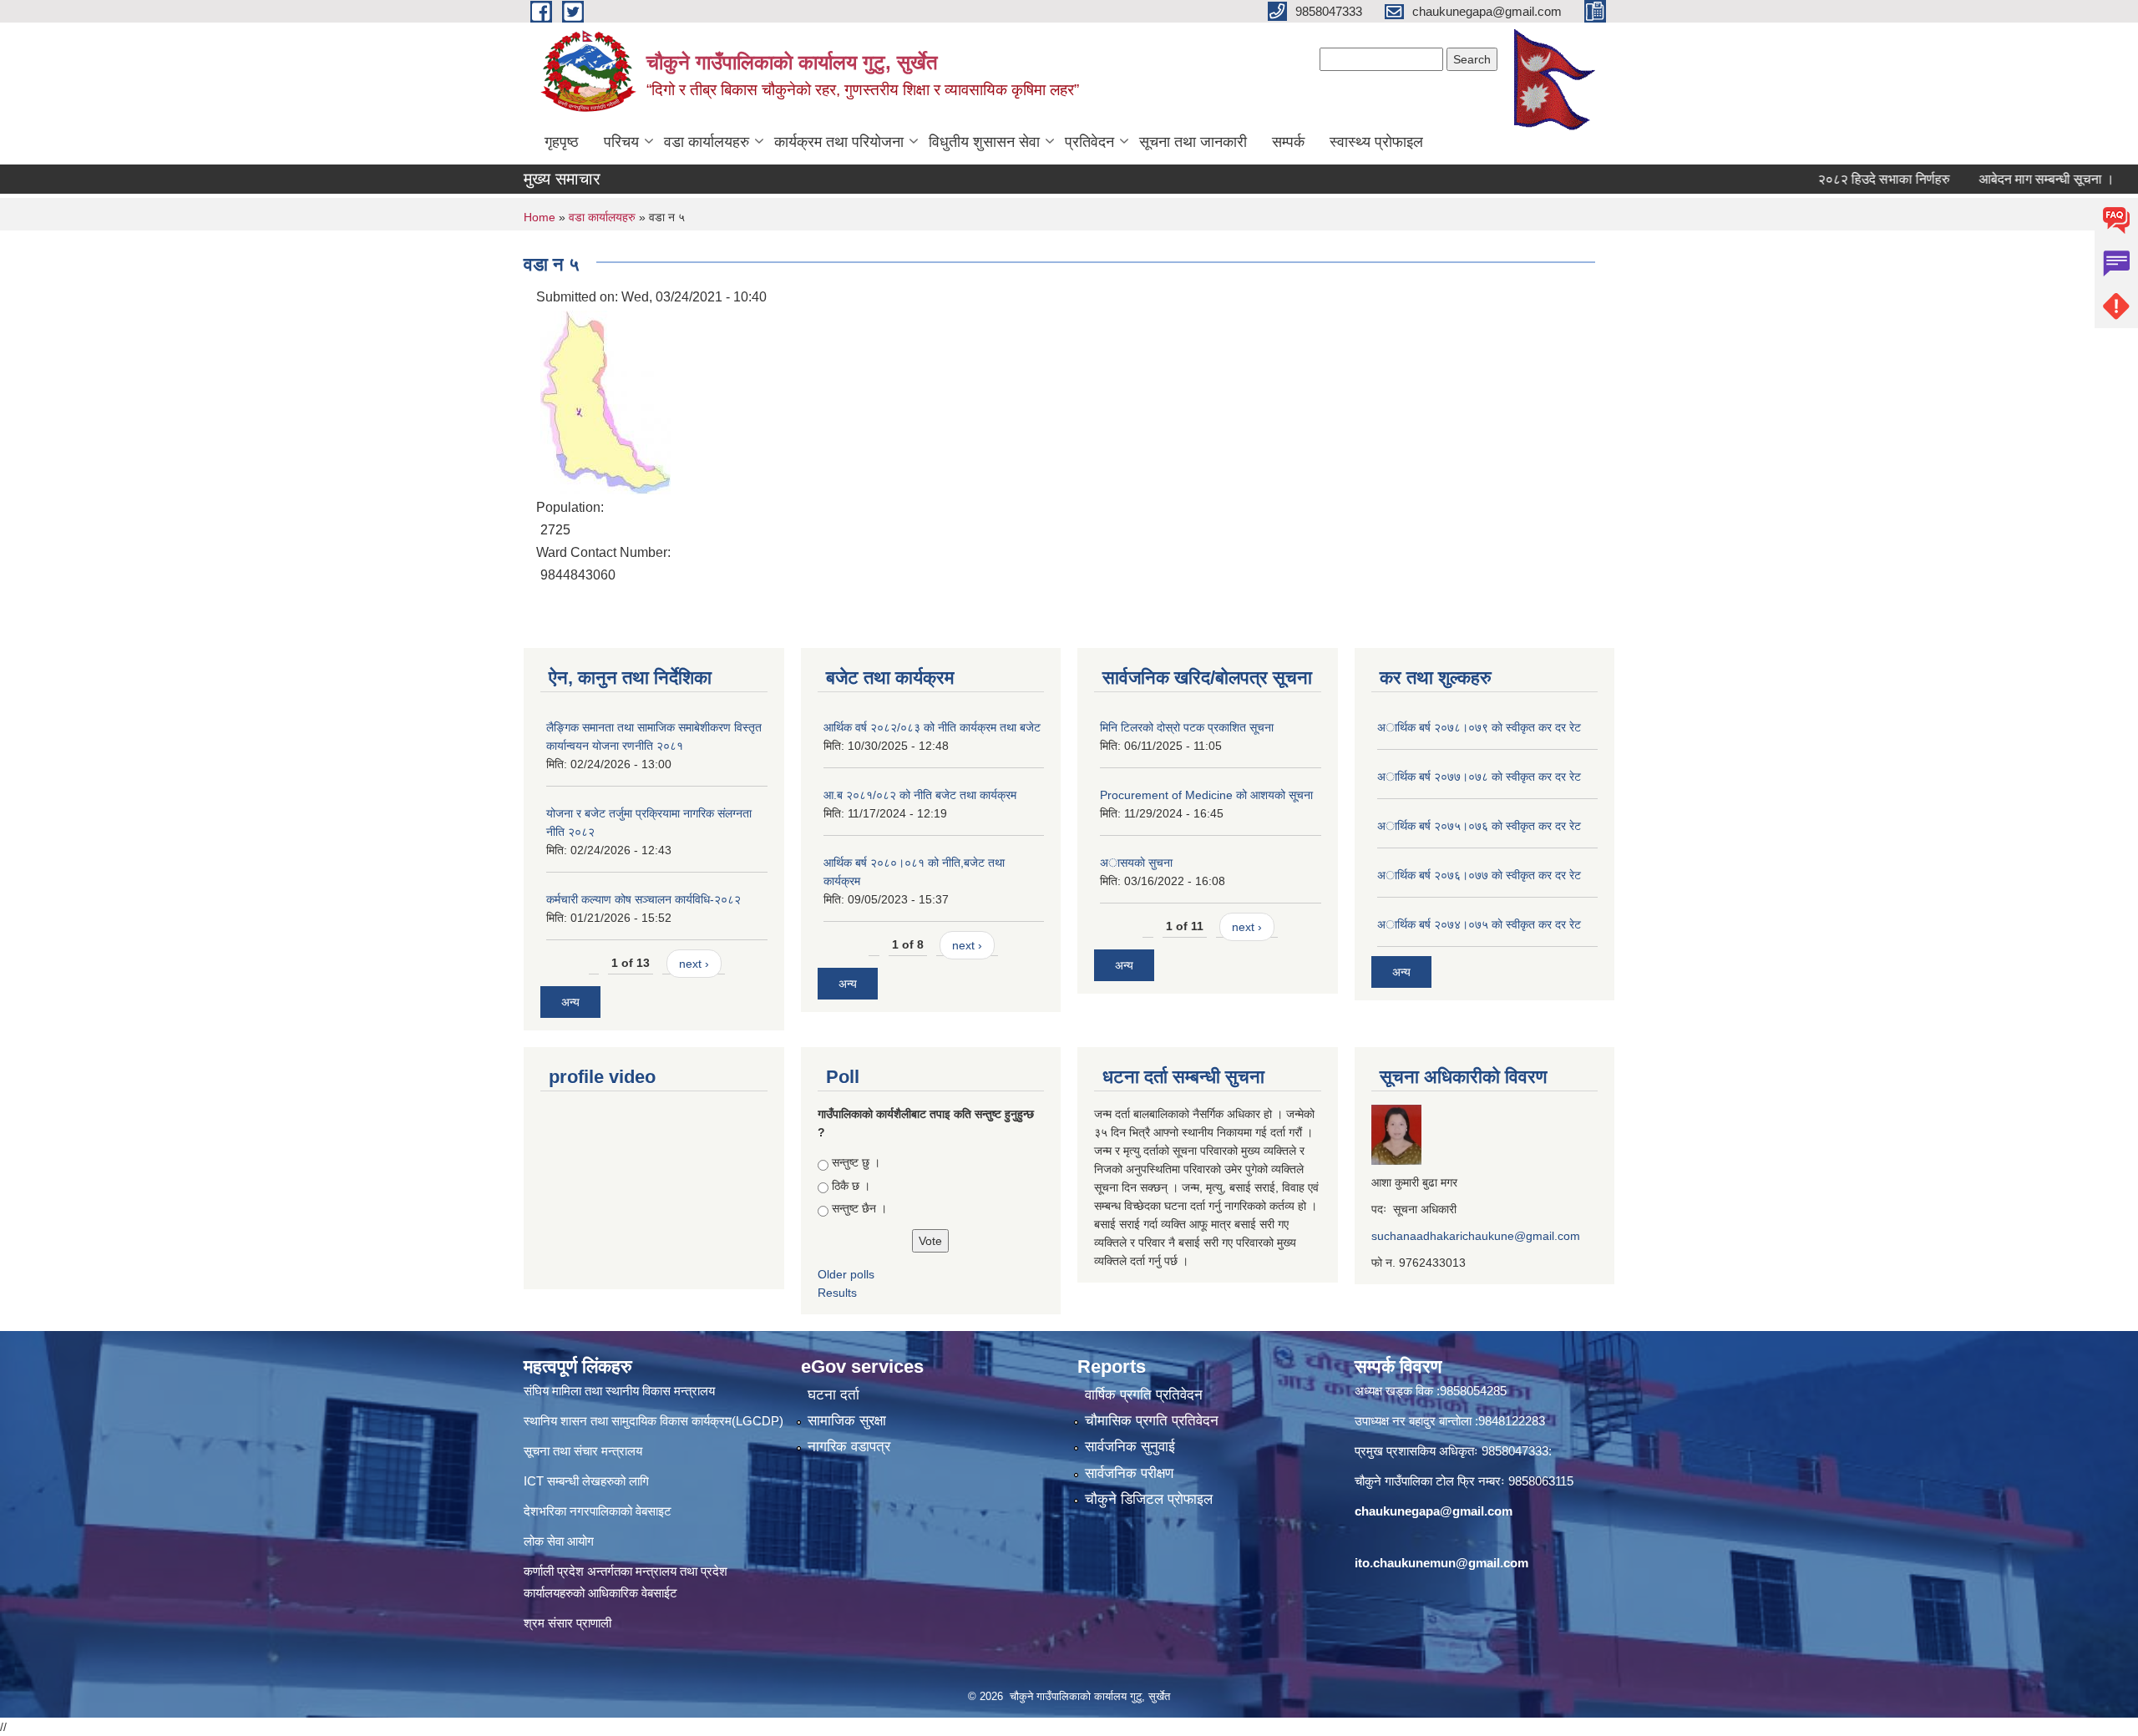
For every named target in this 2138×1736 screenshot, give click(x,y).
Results (837, 1293)
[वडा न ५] (605, 401)
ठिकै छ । (851, 1186)
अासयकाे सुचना (1136, 863)
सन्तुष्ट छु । (856, 1162)
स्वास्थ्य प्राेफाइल (1376, 142)
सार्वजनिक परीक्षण (1129, 1473)
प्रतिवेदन (1089, 142)
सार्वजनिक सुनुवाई (1130, 1447)
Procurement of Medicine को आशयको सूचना (1206, 795)
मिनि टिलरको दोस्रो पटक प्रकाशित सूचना (1187, 727)
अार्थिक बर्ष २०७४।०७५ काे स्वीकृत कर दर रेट (1479, 924)
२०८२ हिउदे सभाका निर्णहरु (1842, 179)
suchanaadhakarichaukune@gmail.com (1476, 1236)
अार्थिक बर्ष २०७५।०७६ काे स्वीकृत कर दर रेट (1479, 826)
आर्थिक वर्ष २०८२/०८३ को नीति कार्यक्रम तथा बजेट (932, 727)
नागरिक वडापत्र (849, 1447)
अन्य (570, 1002)
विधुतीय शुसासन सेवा (984, 142)
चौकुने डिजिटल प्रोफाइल (1149, 1499)
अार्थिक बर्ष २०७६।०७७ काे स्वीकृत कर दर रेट (1479, 875)
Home (540, 217)
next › (694, 964)
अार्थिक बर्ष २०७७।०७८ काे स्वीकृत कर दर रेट (1479, 777)
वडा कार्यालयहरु (707, 142)
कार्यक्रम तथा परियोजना (839, 142)
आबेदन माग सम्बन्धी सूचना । (2004, 179)
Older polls (846, 1274)
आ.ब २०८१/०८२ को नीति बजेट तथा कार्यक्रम (920, 795)
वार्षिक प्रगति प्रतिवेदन (1144, 1395)
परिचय (621, 142)
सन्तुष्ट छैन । (859, 1208)
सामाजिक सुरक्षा (847, 1421)
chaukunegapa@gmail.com (1434, 1511)
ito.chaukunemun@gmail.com (1441, 1563)
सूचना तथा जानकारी (1193, 142)
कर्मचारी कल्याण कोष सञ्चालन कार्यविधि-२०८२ (643, 899)
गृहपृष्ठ (562, 142)
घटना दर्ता (833, 1395)
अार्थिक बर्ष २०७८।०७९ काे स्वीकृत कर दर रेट (1479, 727)
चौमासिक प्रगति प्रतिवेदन (1152, 1421)
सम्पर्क (1288, 142)
